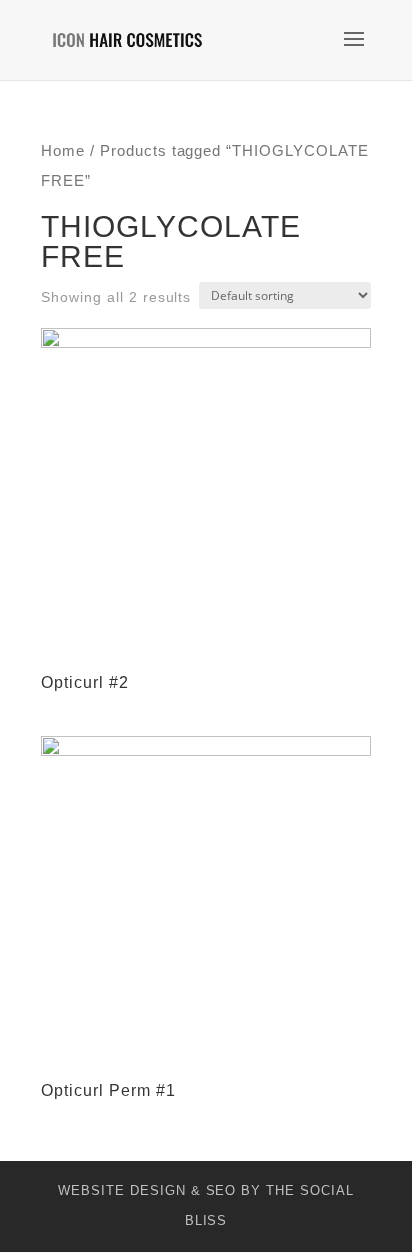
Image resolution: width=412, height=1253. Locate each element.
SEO (221, 1190)
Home (63, 151)
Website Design (121, 1190)
